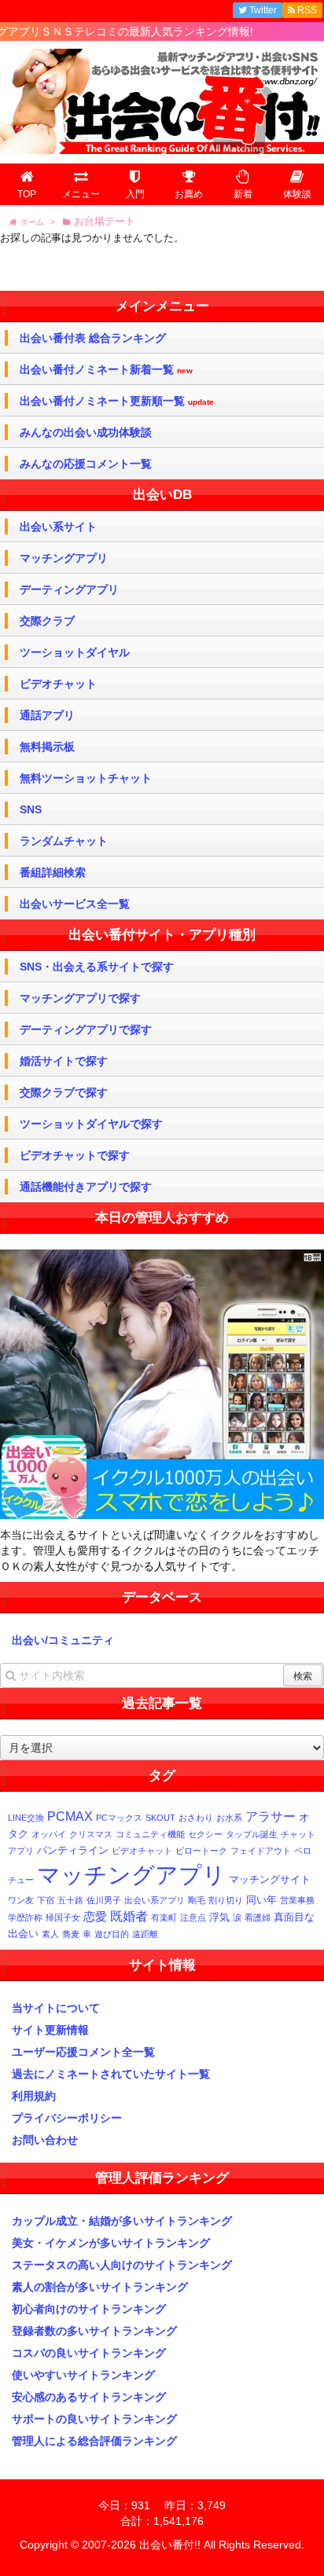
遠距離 (145, 1934)
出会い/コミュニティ (63, 1640)
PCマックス (119, 1818)
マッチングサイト (270, 1879)
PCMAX (70, 1816)
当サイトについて (56, 2008)
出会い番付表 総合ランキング (93, 338)
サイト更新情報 (50, 2030)
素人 (50, 1934)
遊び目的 (112, 1934)
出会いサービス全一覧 (75, 904)
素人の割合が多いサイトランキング (100, 2287)
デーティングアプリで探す (86, 1029)
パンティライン (73, 1850)
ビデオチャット (58, 684)
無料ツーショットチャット (86, 778)
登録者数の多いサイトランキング (94, 2331)
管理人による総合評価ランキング (94, 2441)
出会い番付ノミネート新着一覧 (106, 370)
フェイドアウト (261, 1851)
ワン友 (21, 1900)
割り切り (226, 1900)
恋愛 (95, 1917)
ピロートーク (201, 1851)
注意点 (193, 1917)
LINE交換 (26, 1818)
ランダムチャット (64, 841)
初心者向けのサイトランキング (89, 2309)
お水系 (229, 1818)
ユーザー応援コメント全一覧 (83, 2052)
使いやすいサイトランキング (83, 2375)
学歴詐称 (25, 1917)
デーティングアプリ (69, 589)
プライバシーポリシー (67, 2118)
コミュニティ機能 (150, 1834)
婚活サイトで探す (64, 1061)
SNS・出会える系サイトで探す (97, 967)
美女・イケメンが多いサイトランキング (111, 2243)
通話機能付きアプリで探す (86, 1187)
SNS (31, 809)
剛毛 (197, 1900)
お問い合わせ (45, 2140)
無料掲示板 (47, 747)
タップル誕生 (252, 1834)
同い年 (261, 1900)
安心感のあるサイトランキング (89, 2397)
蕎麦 (71, 1934)
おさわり (196, 1818)
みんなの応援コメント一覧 (86, 464)
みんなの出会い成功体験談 (86, 432)
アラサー (271, 1816)
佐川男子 (104, 1900)
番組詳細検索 (53, 872)
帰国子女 (63, 1917)
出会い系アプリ (155, 1900)
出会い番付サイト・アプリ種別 (162, 935)
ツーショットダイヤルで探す (91, 1124)
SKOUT (160, 1818)
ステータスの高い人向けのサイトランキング (122, 2265)
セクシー (205, 1834)
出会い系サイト (58, 527)
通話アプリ (47, 715)
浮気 (219, 1917)
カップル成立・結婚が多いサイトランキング (122, 2221)
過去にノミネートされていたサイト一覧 (111, 2074)
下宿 (46, 1900)
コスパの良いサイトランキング (89, 2353)
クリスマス (91, 1834)
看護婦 (258, 1917)
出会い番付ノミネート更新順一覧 (117, 401)
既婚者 (129, 1916)
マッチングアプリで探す (80, 998)
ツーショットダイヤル (75, 652)
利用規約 (34, 2096)
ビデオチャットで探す (75, 1155)
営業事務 (297, 1900)
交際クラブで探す (64, 1092)
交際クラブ (47, 621)
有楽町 (164, 1917)
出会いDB (162, 495)
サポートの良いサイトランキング (94, 2419)
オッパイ (49, 1834)
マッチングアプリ (64, 558)
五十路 (70, 1900)
